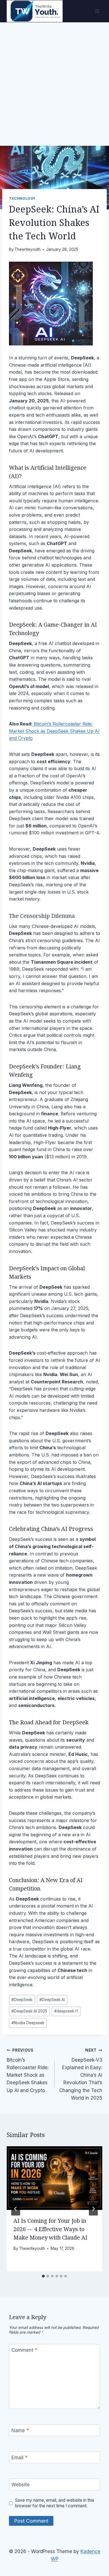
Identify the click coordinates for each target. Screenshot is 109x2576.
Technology (22, 198)
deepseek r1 (66, 2011)
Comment (24, 2350)
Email (19, 2458)
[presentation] (54, 2178)
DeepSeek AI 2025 (29, 2011)
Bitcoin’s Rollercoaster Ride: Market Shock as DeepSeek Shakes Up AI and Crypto (54, 731)
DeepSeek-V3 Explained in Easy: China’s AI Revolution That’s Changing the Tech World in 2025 (81, 2074)
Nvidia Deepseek (28, 2023)
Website (21, 2485)
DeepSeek (22, 1066)
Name (20, 2431)
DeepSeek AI (52, 2000)
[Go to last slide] (16, 2209)
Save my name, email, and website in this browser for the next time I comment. (55, 2503)
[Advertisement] (54, 80)
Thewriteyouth (28, 249)
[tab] (43, 2276)
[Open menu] (97, 11)
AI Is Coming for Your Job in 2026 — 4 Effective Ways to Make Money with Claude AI (50, 2229)
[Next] (93, 2209)
